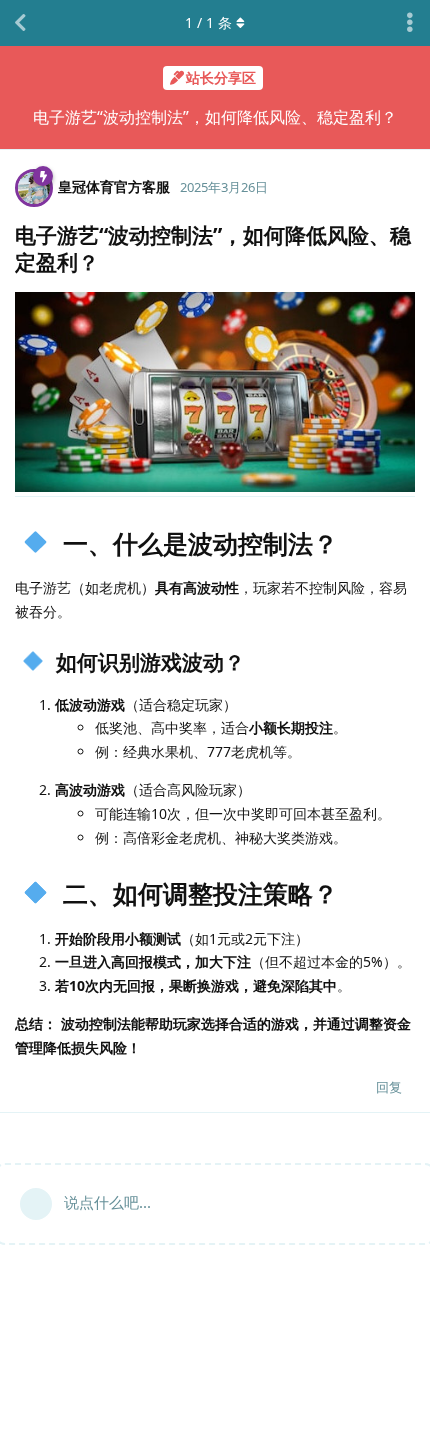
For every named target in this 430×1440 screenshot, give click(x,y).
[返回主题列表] (20, 23)
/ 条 (208, 22)
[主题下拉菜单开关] (410, 23)
